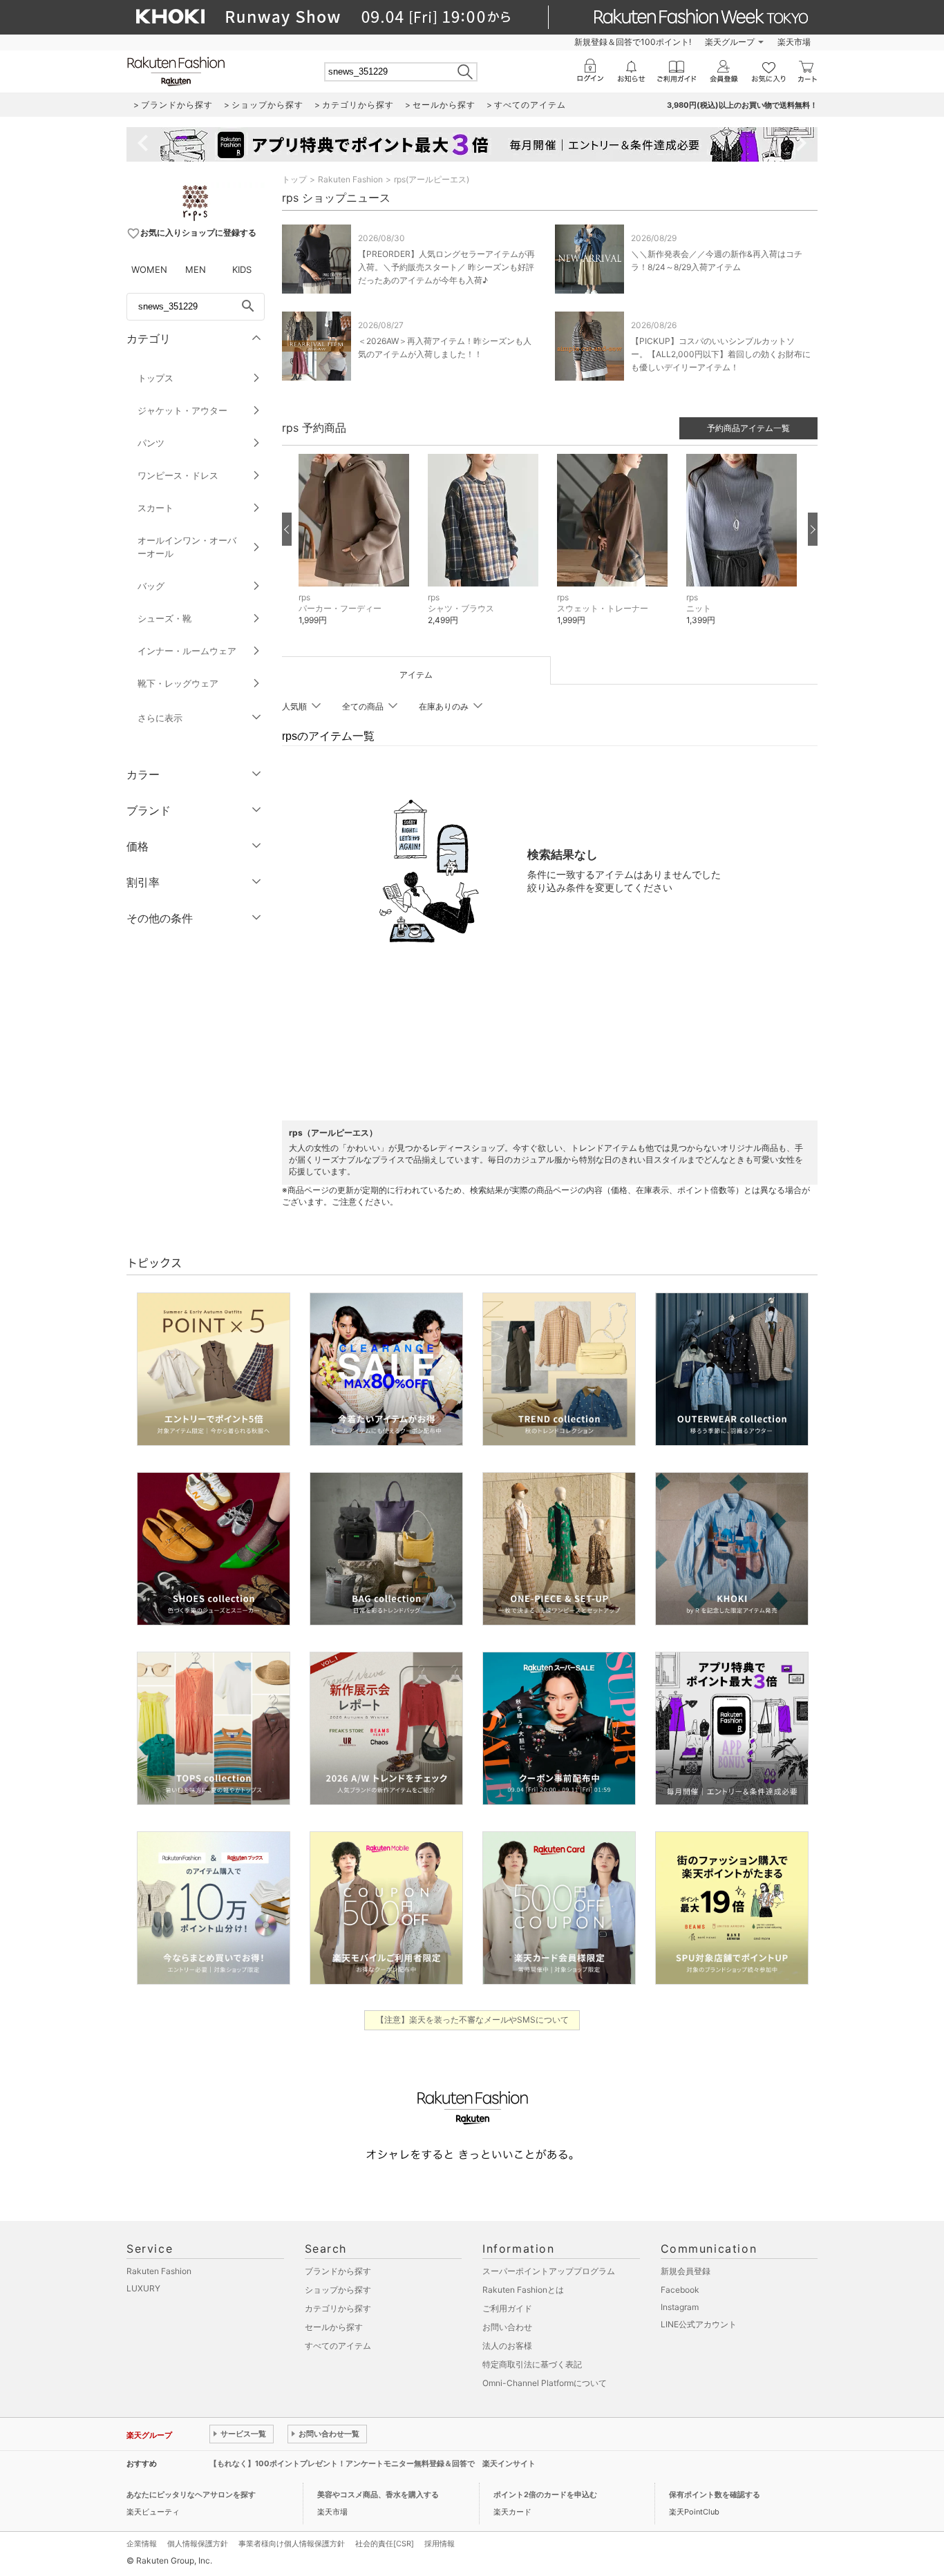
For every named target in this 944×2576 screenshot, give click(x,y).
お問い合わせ (507, 2327)
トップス (155, 378)
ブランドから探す (338, 2271)
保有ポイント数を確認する (715, 2494)
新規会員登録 (686, 2271)
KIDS (242, 269)
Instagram (680, 2307)
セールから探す (334, 2327)
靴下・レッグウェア (178, 683)
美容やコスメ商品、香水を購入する (378, 2494)
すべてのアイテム (338, 2346)
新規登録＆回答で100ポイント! (633, 42)
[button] (356, 550)
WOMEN (149, 269)
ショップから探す (338, 2290)
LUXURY (143, 2288)
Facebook (680, 2290)
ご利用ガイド (507, 2308)
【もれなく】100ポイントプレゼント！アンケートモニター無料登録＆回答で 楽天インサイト (372, 2463)
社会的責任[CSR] (385, 2544)
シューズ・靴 (164, 618)
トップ (294, 179)
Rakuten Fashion (350, 179)
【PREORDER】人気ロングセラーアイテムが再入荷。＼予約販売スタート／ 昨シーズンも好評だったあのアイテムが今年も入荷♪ (446, 267)
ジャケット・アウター (182, 410)
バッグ (151, 586)
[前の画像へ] (287, 529)
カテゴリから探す (338, 2308)
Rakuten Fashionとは (523, 2290)
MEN (196, 269)
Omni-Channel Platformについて (545, 2383)
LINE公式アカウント (699, 2324)
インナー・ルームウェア (187, 651)
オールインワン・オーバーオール (187, 547)
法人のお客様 (507, 2346)
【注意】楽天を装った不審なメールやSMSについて (472, 2020)
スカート (155, 508)
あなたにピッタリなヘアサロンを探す (191, 2494)
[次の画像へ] (813, 529)
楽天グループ (730, 42)
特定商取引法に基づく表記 (532, 2364)
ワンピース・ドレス (178, 475)
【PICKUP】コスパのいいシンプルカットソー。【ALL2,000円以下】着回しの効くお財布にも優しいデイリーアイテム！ (721, 354)
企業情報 (142, 2544)
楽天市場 (794, 42)
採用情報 (440, 2544)
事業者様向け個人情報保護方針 (292, 2544)
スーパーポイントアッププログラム (549, 2271)
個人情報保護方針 (198, 2544)
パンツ (151, 443)
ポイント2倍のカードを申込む (545, 2494)
